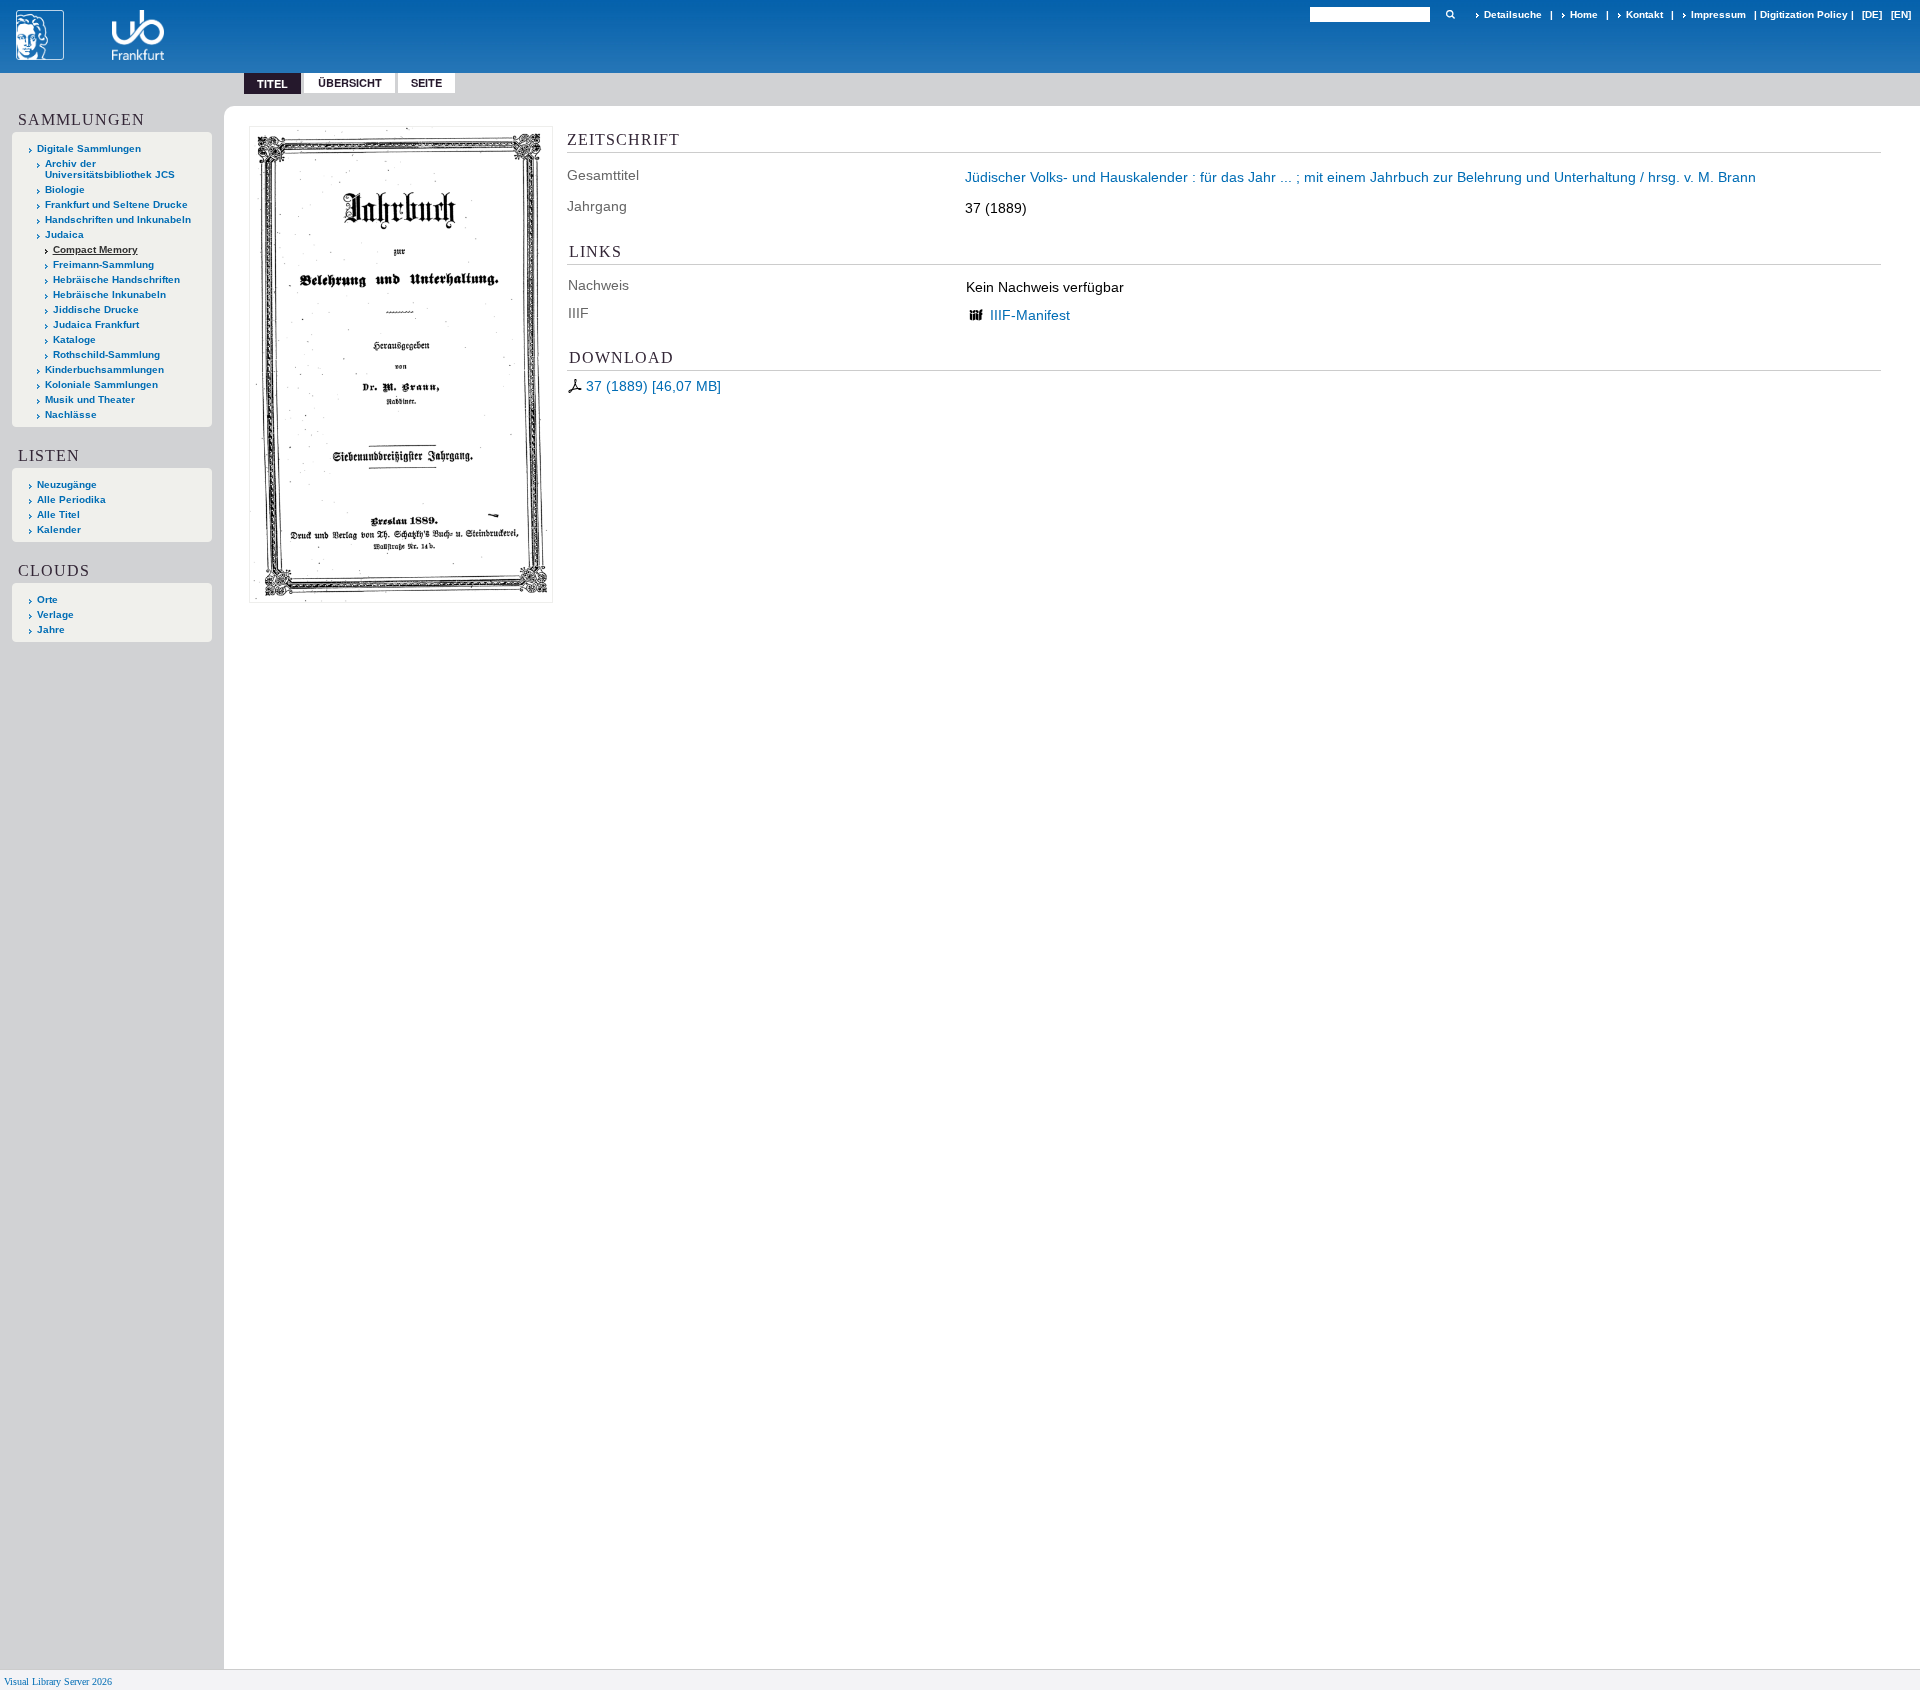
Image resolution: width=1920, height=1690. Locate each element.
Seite (426, 82)
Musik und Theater (90, 399)
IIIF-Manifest (1030, 315)
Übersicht (350, 82)
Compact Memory (95, 249)
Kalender (59, 529)
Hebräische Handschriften (116, 279)
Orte (47, 599)
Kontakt (1644, 14)
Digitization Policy (1804, 14)
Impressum (1718, 14)
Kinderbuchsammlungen (104, 369)
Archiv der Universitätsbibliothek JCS (110, 169)
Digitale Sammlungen (89, 148)
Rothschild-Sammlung (106, 354)
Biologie (65, 189)
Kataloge (74, 339)
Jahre (51, 629)
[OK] (1450, 14)
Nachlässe (71, 414)
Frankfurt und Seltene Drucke (116, 204)
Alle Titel (58, 514)
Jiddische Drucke (96, 309)
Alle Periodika (71, 499)
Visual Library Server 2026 (58, 1681)
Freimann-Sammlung (103, 264)
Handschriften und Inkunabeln (118, 219)
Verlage (55, 614)
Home (1584, 14)
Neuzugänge (67, 484)
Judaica (64, 234)
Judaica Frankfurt (96, 324)
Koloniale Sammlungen (101, 384)
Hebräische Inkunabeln (109, 294)
